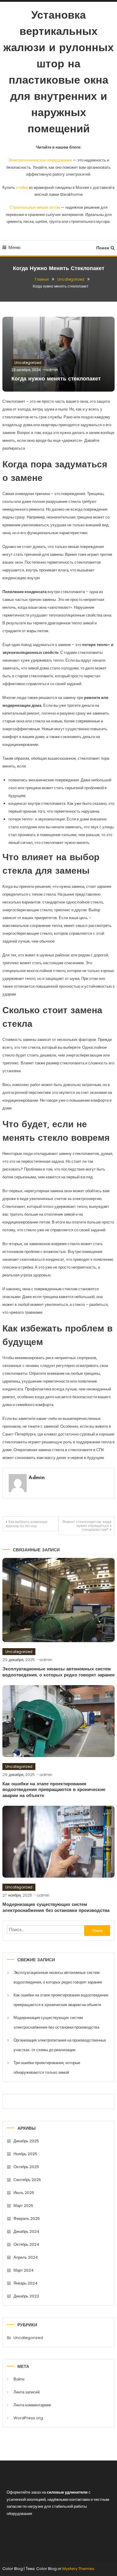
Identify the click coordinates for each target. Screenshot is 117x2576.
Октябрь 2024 (26, 2244)
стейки (22, 188)
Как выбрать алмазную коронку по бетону (27, 1524)
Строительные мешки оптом (35, 207)
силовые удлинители (67, 2492)
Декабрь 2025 (26, 2141)
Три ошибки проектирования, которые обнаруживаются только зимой (47, 2068)
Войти (19, 2379)
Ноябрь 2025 (25, 2154)
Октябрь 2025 (26, 2167)
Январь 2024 (25, 2283)
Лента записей (27, 2392)
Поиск (103, 248)
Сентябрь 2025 (27, 2180)
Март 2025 (23, 2206)
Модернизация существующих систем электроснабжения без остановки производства (56, 2022)
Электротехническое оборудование (40, 160)
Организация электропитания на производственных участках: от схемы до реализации (60, 2045)
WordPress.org (28, 2418)
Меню (14, 247)
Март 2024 (24, 2270)
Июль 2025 (24, 2193)
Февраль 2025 (27, 2219)
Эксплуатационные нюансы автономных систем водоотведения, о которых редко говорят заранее (58, 1977)
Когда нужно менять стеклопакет (56, 379)
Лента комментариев (32, 2405)
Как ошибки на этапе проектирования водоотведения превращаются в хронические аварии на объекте (54, 1790)
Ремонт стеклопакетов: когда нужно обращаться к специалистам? (87, 1526)
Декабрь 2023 (26, 2296)
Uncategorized (28, 363)
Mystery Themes (78, 2569)
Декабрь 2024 (26, 2231)
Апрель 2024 (26, 2257)
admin (52, 370)
